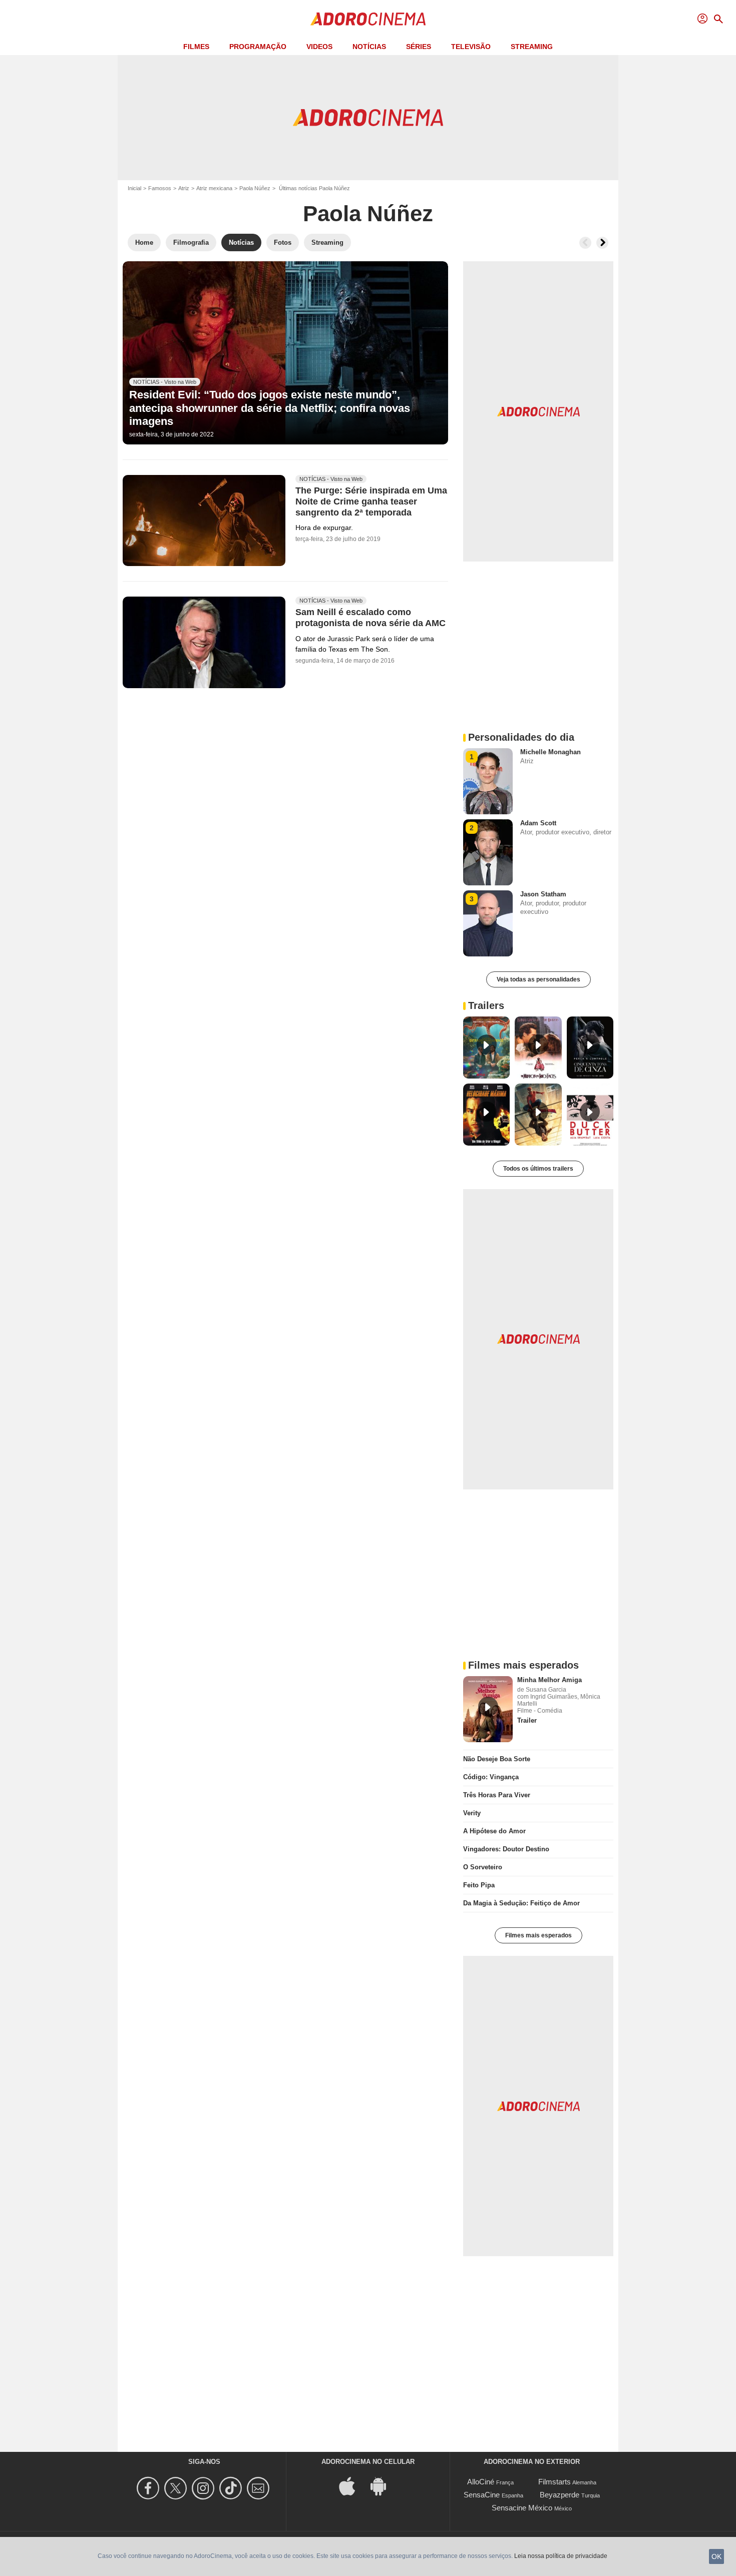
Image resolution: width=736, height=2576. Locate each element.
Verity (472, 1813)
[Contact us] (260, 2488)
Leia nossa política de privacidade (561, 2556)
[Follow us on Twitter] (177, 2488)
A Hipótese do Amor (494, 1831)
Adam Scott (538, 823)
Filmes (196, 47)
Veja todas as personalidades (538, 979)
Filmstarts (555, 2482)
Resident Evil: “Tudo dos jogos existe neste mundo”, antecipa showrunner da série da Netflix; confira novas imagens (270, 408)
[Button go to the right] (602, 243)
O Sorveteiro (483, 1867)
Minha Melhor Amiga (549, 1680)
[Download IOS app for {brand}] (352, 2486)
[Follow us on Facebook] (149, 2488)
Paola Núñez (255, 188)
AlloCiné (481, 2482)
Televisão (471, 47)
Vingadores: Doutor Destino (506, 1849)
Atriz (184, 188)
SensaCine (482, 2495)
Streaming (532, 47)
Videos (319, 47)
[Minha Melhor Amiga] (488, 1709)
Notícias (369, 47)
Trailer (527, 1720)
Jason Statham (543, 894)
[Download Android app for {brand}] (384, 2486)
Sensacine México (522, 2508)
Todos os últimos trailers (538, 1169)
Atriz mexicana (214, 188)
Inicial (134, 188)
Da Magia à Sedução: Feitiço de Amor (521, 1903)
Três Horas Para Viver (497, 1795)
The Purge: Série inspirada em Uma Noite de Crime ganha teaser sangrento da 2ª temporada (371, 501)
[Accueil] (368, 19)
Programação (258, 47)
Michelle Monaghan (550, 752)
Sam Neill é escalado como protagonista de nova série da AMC (371, 618)
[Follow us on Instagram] (205, 2488)
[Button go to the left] (585, 243)
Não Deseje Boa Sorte (497, 1759)
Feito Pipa (479, 1885)
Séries (419, 47)
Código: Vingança (491, 1777)
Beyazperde (560, 2495)
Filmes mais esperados (538, 1935)
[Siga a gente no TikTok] (232, 2488)
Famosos (160, 188)
